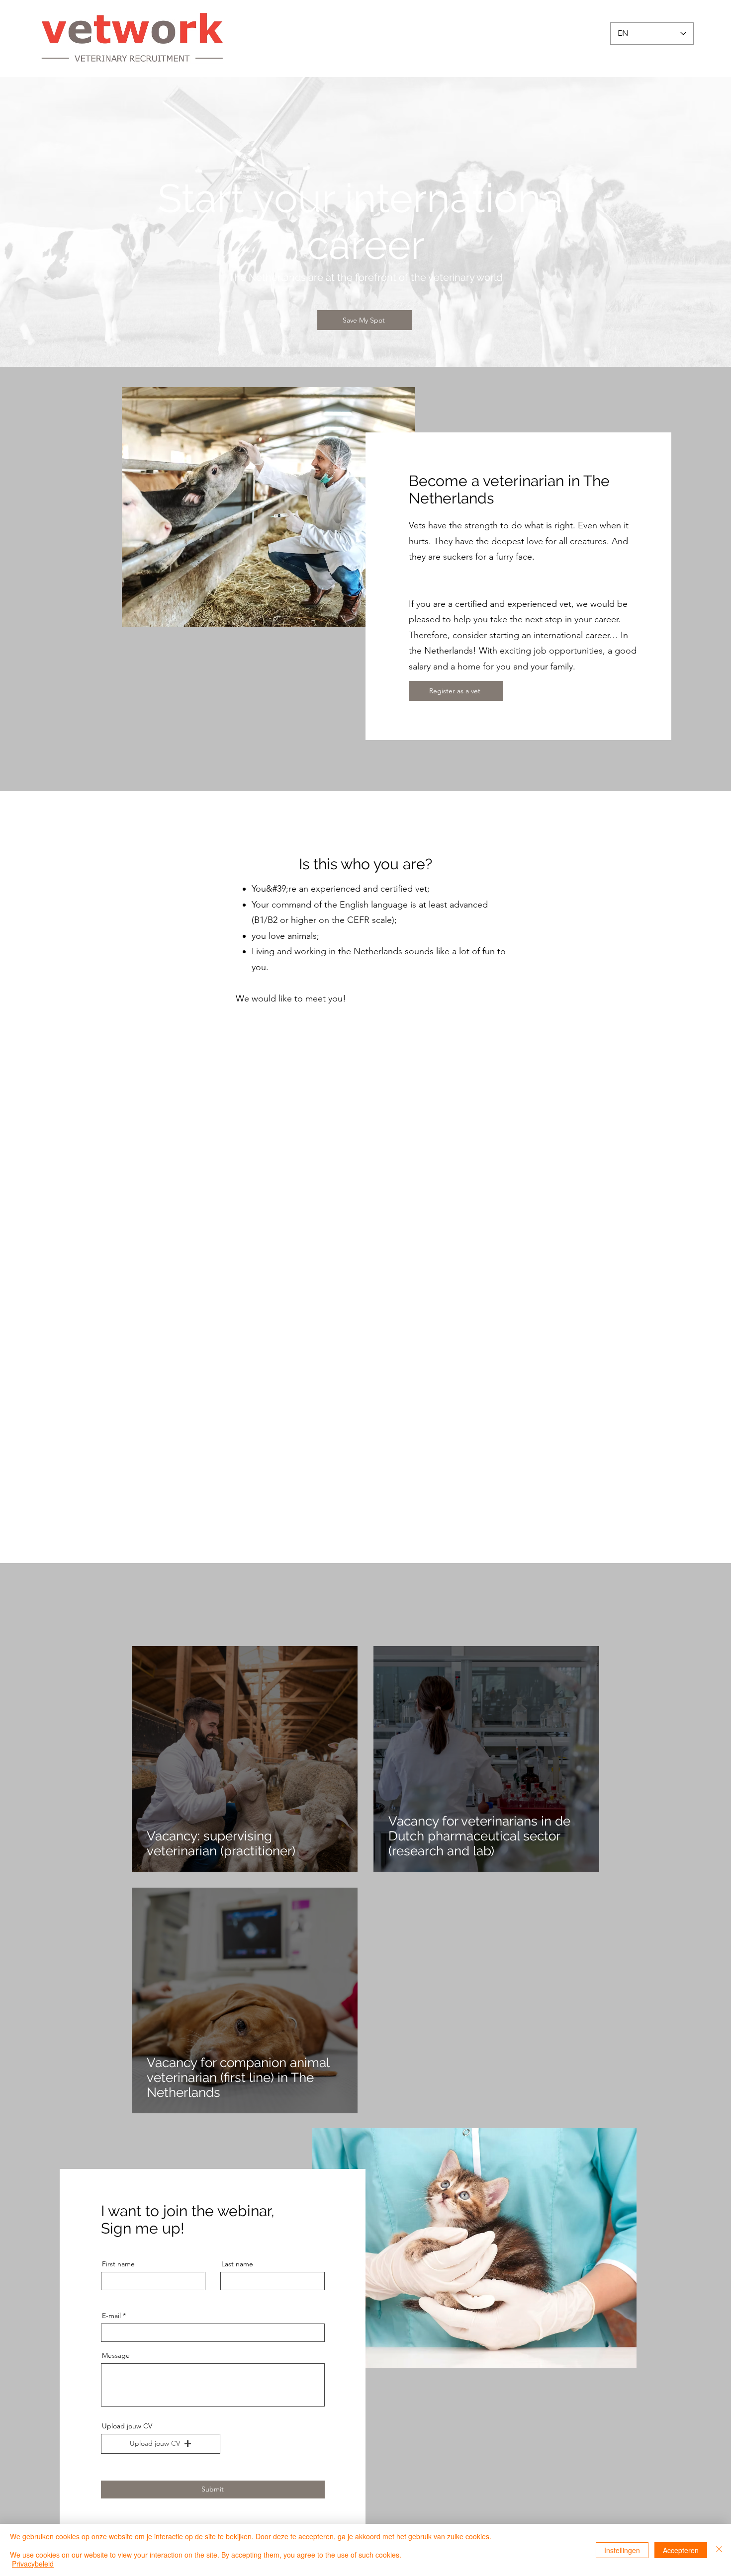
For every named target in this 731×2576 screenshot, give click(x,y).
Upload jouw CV (127, 2426)
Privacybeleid (33, 2564)
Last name (237, 2264)
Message (116, 2355)
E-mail (111, 2316)
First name (118, 2264)
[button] (161, 2444)
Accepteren (681, 2550)
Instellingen (622, 2550)
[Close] (719, 2550)
